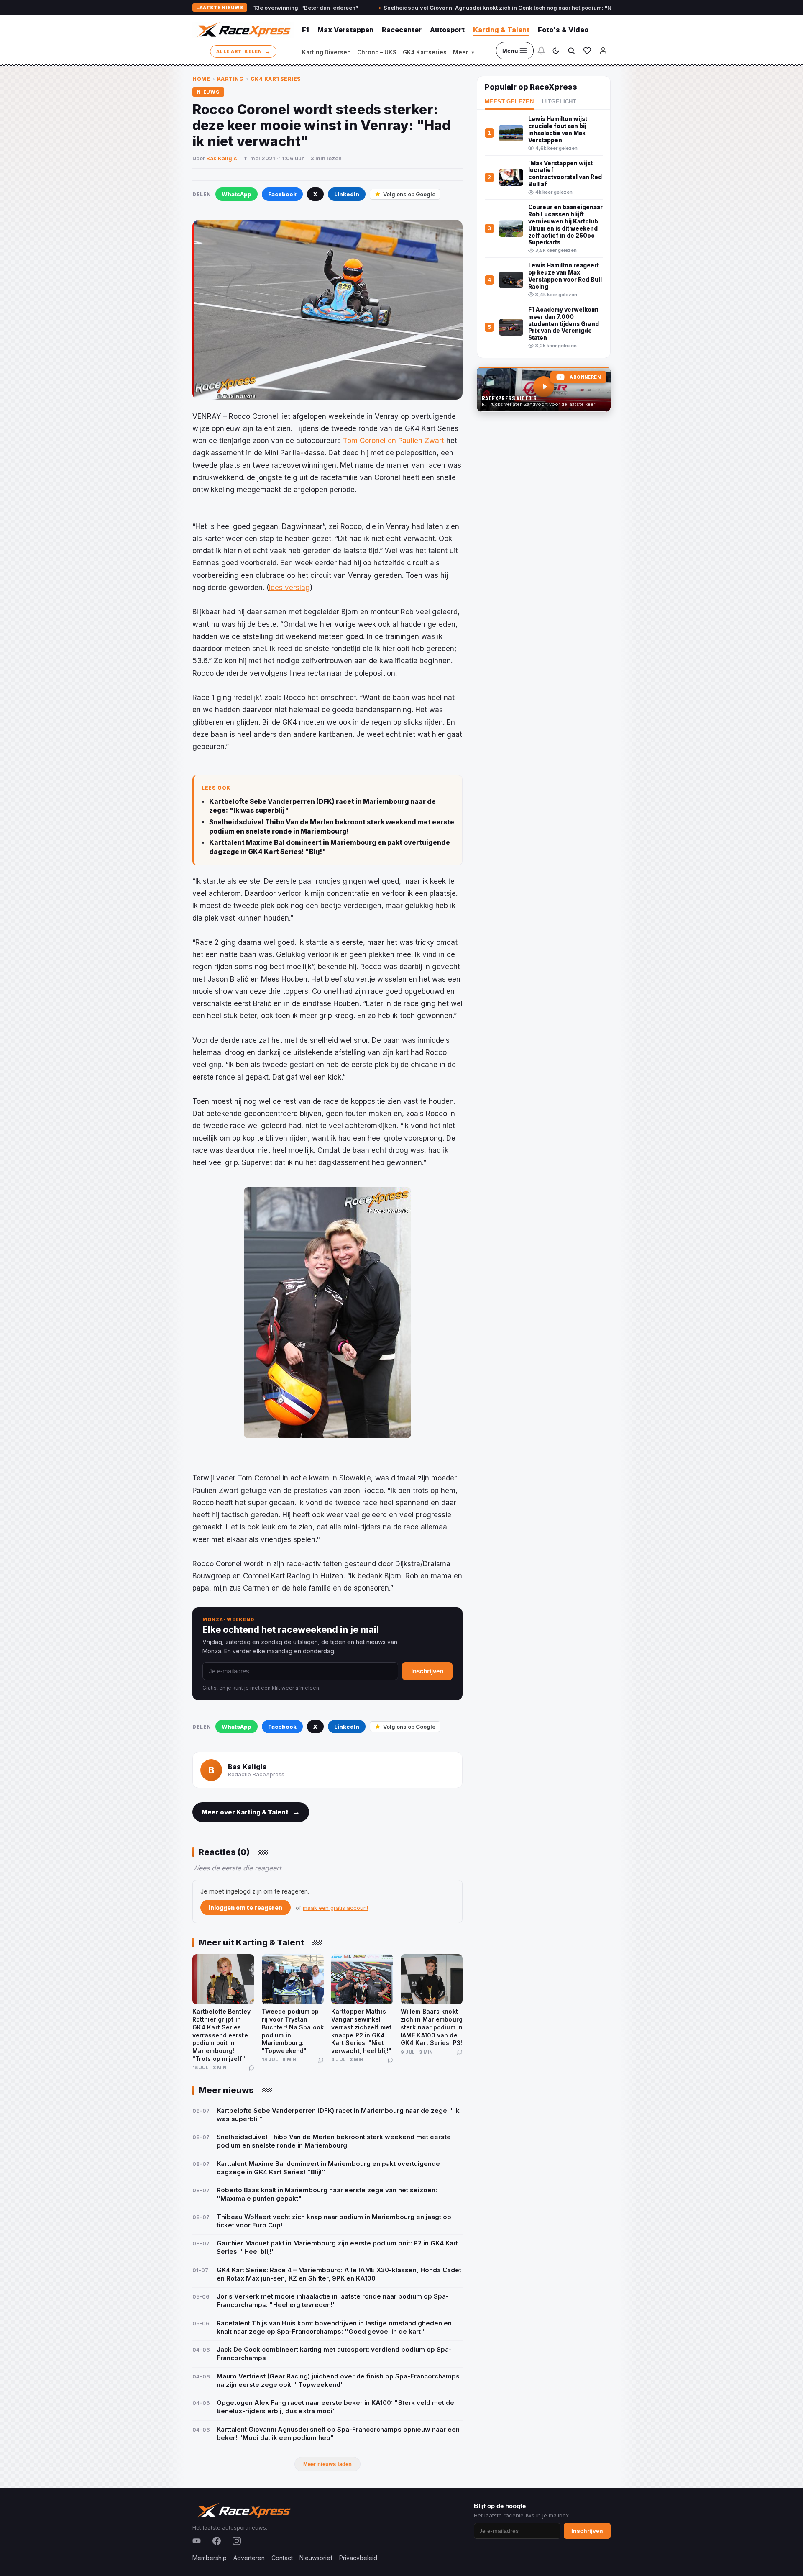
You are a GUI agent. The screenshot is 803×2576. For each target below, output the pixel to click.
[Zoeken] (571, 51)
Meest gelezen (509, 102)
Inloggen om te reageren (246, 1908)
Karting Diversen (326, 52)
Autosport (447, 30)
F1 (306, 30)
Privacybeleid (358, 2558)
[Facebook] (217, 2541)
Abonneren (585, 377)
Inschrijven (427, 1671)
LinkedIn (347, 194)
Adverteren (249, 2558)
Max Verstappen (345, 30)
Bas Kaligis (222, 158)
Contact (282, 2558)
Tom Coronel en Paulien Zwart (394, 441)
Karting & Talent (501, 30)
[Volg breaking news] (541, 51)
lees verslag (289, 588)
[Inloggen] (603, 51)
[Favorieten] (587, 51)
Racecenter (402, 30)
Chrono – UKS (377, 52)
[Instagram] (237, 2541)
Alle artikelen (243, 51)
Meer (463, 52)
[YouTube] (197, 2541)
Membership (210, 2558)
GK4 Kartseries (425, 52)
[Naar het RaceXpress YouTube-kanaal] (544, 389)
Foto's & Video (563, 30)
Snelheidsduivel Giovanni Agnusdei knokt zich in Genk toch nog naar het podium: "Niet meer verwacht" (442, 8)
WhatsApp (237, 194)
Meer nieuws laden (327, 2464)
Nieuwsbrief (316, 2558)
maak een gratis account (336, 1908)
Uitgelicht (559, 102)
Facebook (282, 194)
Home (201, 79)
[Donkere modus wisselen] (556, 51)
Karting (230, 79)
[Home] (243, 30)
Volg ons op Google (409, 194)
